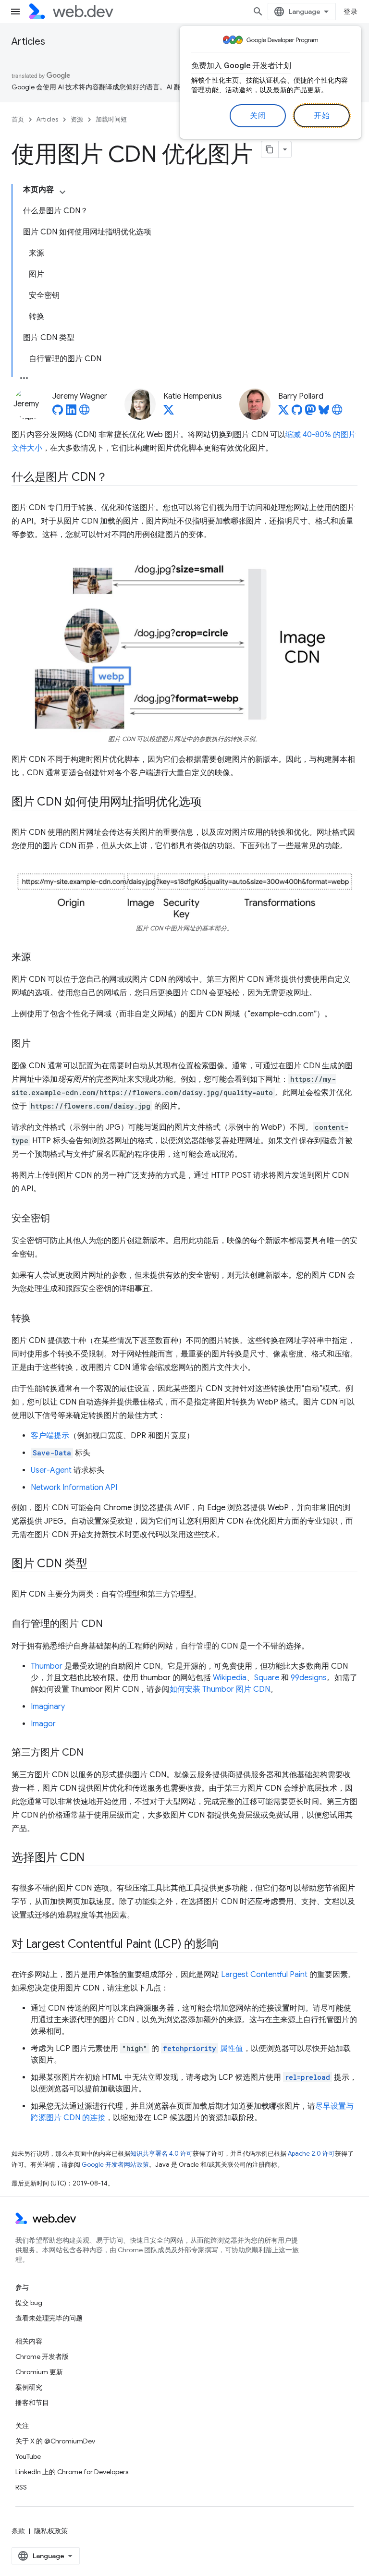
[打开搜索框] (258, 12)
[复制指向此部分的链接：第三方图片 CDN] (92, 1753)
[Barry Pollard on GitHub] (297, 413)
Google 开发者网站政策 (115, 2165)
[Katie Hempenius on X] (169, 413)
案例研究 (29, 2387)
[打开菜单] (15, 12)
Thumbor (47, 1666)
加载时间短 (111, 119)
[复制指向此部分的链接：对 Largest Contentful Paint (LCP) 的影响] (227, 1945)
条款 (18, 2531)
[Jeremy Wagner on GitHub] (58, 413)
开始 (322, 116)
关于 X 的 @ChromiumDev (55, 2441)
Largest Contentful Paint (264, 1975)
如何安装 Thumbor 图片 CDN (220, 1689)
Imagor (43, 1724)
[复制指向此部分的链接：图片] (39, 1044)
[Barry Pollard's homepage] (337, 413)
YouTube (28, 2456)
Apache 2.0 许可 (311, 2154)
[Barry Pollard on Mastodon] (310, 413)
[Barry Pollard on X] (283, 413)
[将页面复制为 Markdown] (270, 149)
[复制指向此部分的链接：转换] (39, 1319)
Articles (28, 42)
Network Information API (74, 1488)
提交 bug (29, 2303)
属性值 (203, 2049)
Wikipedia (230, 1678)
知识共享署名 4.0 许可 (161, 2154)
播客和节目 (32, 2403)
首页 (18, 119)
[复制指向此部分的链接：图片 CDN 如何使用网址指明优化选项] (210, 802)
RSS (21, 2487)
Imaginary (48, 1707)
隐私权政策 (51, 2531)
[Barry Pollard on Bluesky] (324, 413)
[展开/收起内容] (62, 192)
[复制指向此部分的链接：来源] (39, 958)
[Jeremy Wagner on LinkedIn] (71, 413)
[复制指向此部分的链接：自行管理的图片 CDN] (111, 1624)
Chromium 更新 (39, 2372)
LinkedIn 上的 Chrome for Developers (72, 2472)
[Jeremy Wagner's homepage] (85, 413)
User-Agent (51, 1470)
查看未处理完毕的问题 (49, 2318)
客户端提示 (50, 1436)
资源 (77, 119)
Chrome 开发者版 (42, 2356)
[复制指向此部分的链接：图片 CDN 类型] (96, 1564)
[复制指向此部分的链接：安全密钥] (59, 1219)
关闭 (258, 116)
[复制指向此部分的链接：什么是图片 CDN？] (116, 478)
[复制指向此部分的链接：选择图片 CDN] (93, 1858)
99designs (309, 1678)
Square (267, 1678)
